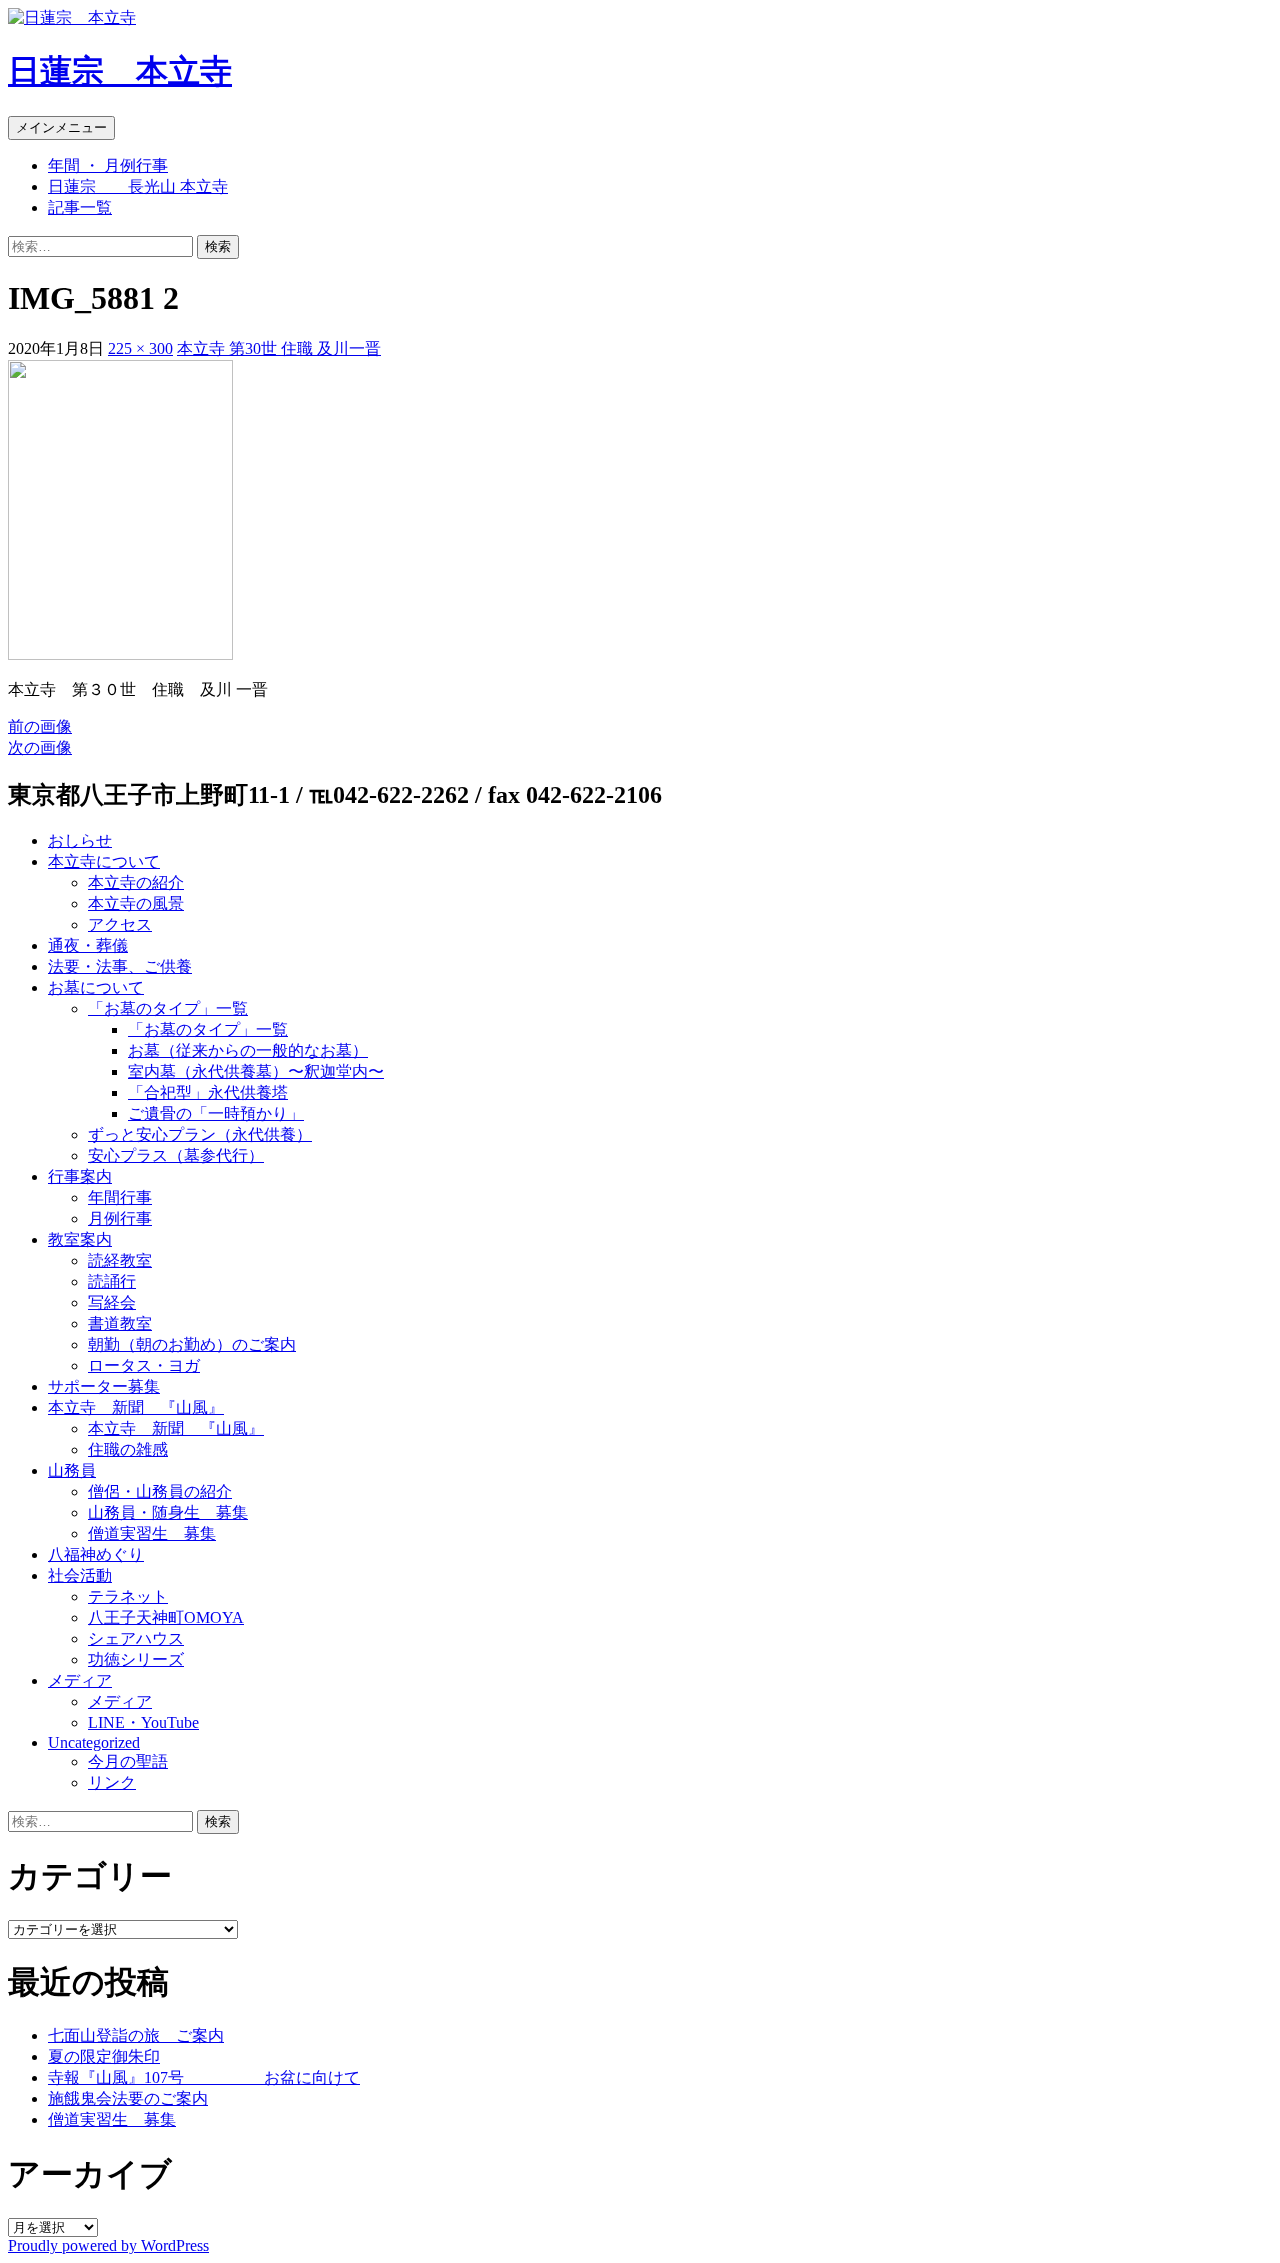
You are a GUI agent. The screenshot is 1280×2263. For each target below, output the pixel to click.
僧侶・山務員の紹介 (160, 1491)
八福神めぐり (96, 1554)
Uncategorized (94, 1742)
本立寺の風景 (136, 903)
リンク (112, 1782)
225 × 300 (140, 348)
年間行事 (120, 1197)
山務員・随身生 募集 (168, 1512)
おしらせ (80, 840)
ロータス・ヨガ (144, 1365)
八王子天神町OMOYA (166, 1617)
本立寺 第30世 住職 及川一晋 (279, 348)
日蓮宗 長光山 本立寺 (138, 186)
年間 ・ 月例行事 (108, 165)
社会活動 (80, 1575)
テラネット (128, 1596)
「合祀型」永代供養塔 (208, 1092)
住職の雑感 (128, 1449)
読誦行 (112, 1281)
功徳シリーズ (136, 1659)
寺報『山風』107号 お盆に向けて (204, 2077)
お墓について (96, 987)
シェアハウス (136, 1638)
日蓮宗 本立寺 (120, 71)
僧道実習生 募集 (152, 1533)
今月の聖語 (128, 1761)
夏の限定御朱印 (104, 2056)
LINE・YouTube (143, 1722)
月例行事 (120, 1218)
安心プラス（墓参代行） (176, 1155)
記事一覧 (80, 207)
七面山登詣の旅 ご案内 (136, 2035)
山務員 (72, 1470)
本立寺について (104, 861)
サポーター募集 (104, 1386)
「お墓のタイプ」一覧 (168, 1008)
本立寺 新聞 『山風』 (136, 1407)
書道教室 (120, 1323)
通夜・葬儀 (88, 945)
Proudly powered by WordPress (108, 2245)
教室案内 (80, 1239)
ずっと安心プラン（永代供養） (200, 1134)
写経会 (112, 1302)
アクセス (120, 924)
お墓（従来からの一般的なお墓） (248, 1050)
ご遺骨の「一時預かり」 (216, 1113)
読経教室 (120, 1260)
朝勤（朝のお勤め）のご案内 (192, 1344)
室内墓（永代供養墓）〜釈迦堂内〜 (256, 1071)
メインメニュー (61, 127)
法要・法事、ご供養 (120, 966)
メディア (80, 1680)
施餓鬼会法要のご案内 (128, 2098)
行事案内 (80, 1176)
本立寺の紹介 (136, 882)
